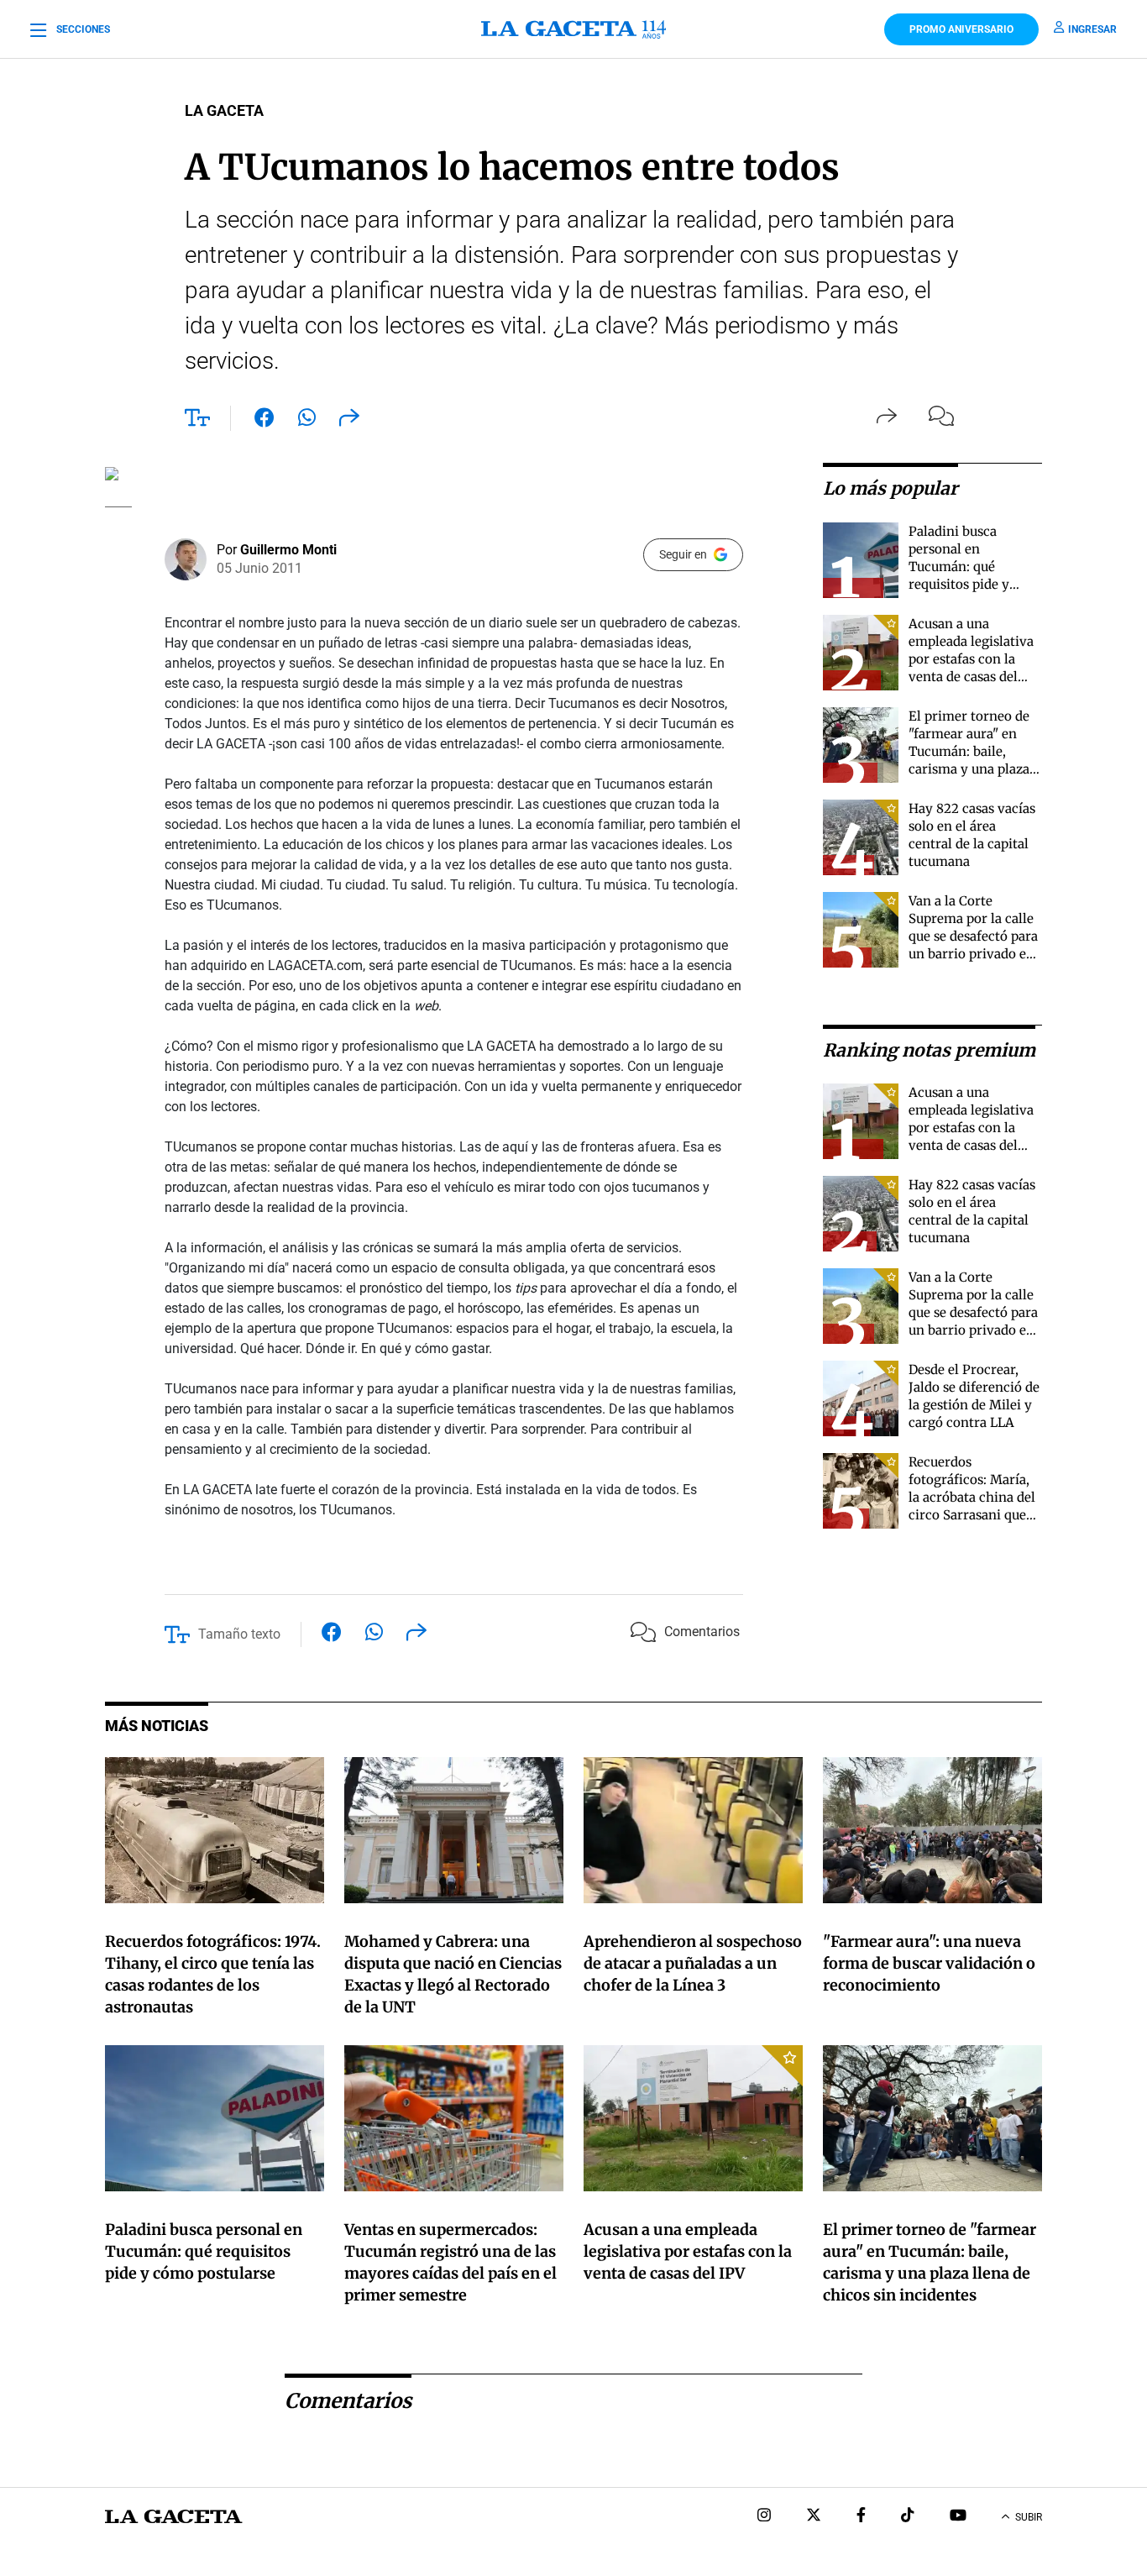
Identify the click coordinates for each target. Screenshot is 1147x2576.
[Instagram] (764, 2517)
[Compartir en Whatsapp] (307, 421)
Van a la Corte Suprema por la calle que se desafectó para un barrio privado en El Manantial (973, 936)
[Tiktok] (908, 2517)
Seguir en (683, 554)
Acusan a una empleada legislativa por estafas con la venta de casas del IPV (971, 659)
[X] (814, 2517)
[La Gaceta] (573, 29)
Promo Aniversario (961, 29)
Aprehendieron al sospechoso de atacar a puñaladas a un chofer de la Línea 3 (693, 1963)
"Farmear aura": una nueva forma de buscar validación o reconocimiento (929, 1963)
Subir (1029, 2517)
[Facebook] (861, 2517)
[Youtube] (958, 2517)
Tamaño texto (239, 1634)
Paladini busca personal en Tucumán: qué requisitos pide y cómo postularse (959, 567)
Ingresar (1092, 29)
